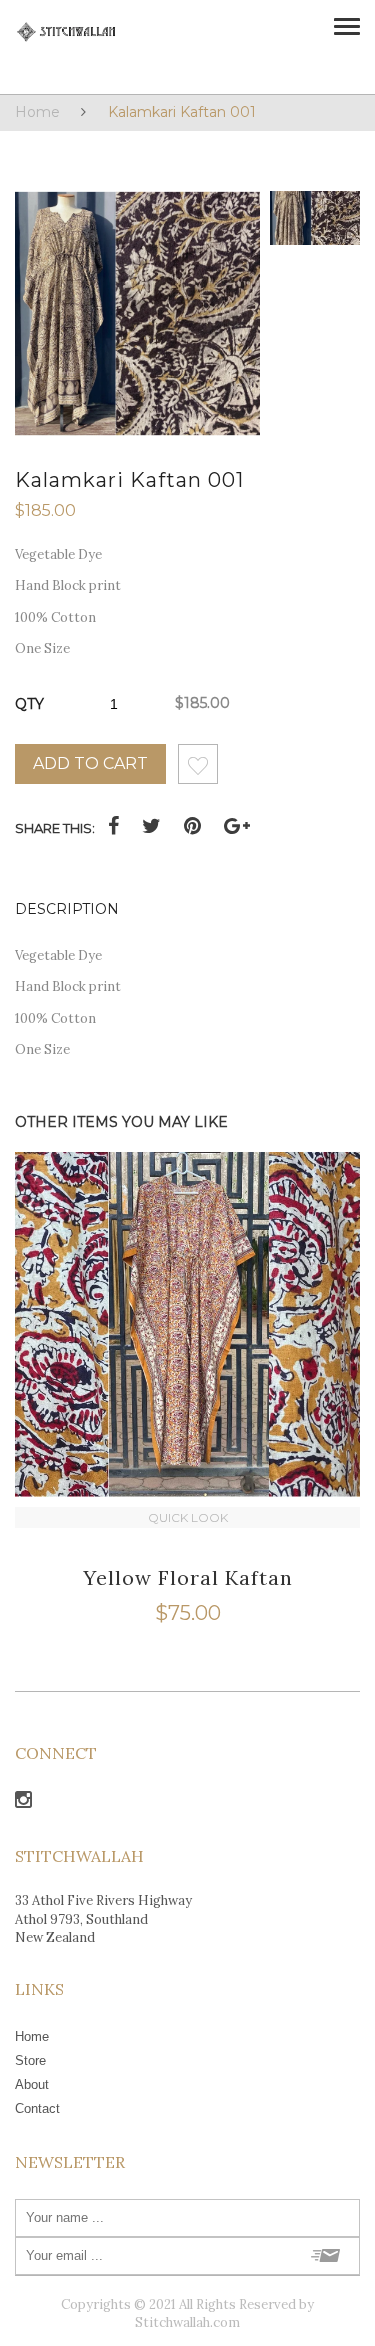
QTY (29, 704)
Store (30, 2060)
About (32, 2084)
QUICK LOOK (188, 1517)
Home (37, 112)
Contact (37, 2108)
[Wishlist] (198, 769)
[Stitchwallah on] (23, 1802)
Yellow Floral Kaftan (188, 1577)
